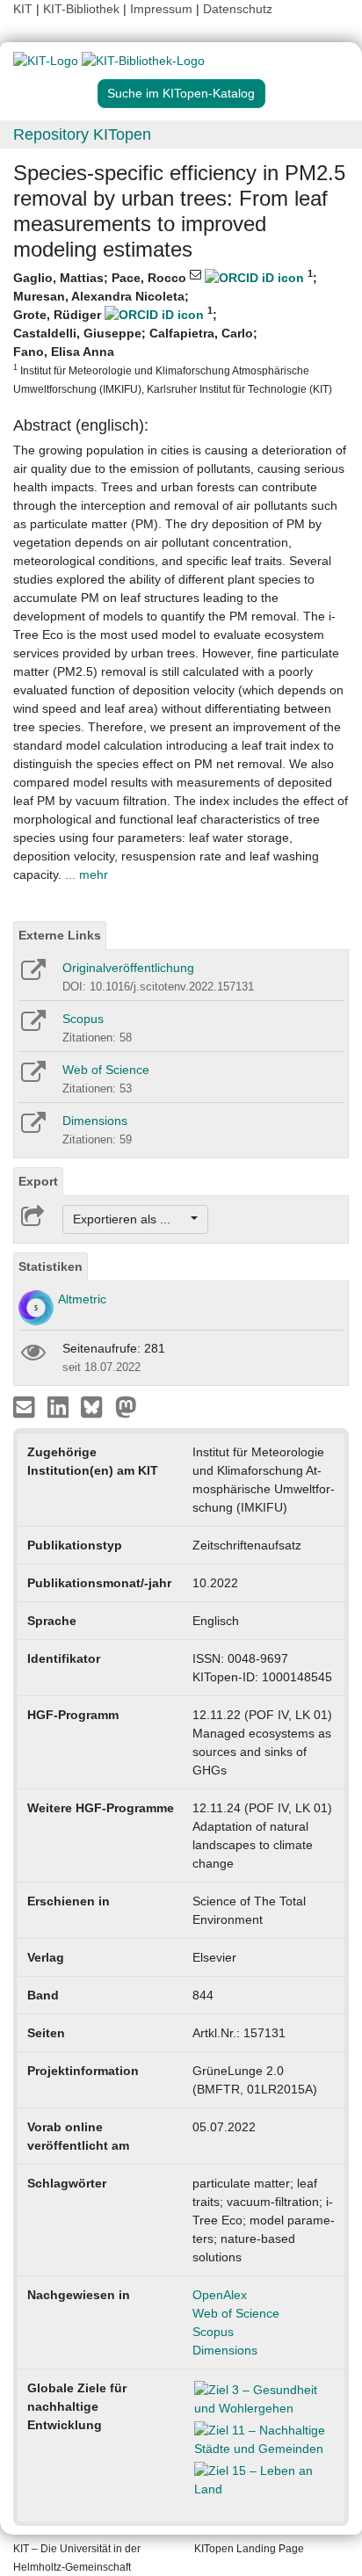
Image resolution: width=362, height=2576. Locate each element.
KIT (23, 9)
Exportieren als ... (130, 1219)
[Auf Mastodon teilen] (126, 1406)
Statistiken (51, 1266)
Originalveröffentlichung (128, 968)
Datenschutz (238, 9)
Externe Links (60, 935)
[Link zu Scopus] (32, 1027)
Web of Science (106, 1070)
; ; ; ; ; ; (173, 332)
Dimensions (95, 1121)
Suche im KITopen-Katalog (181, 93)
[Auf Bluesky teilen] (96, 1406)
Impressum (161, 9)
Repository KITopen (82, 134)
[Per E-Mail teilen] (26, 1406)
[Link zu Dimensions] (32, 1128)
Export (38, 1181)
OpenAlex (220, 2295)
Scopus (83, 1019)
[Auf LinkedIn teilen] (60, 1406)
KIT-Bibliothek (83, 9)
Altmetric (82, 1299)
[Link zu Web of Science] (32, 1078)
